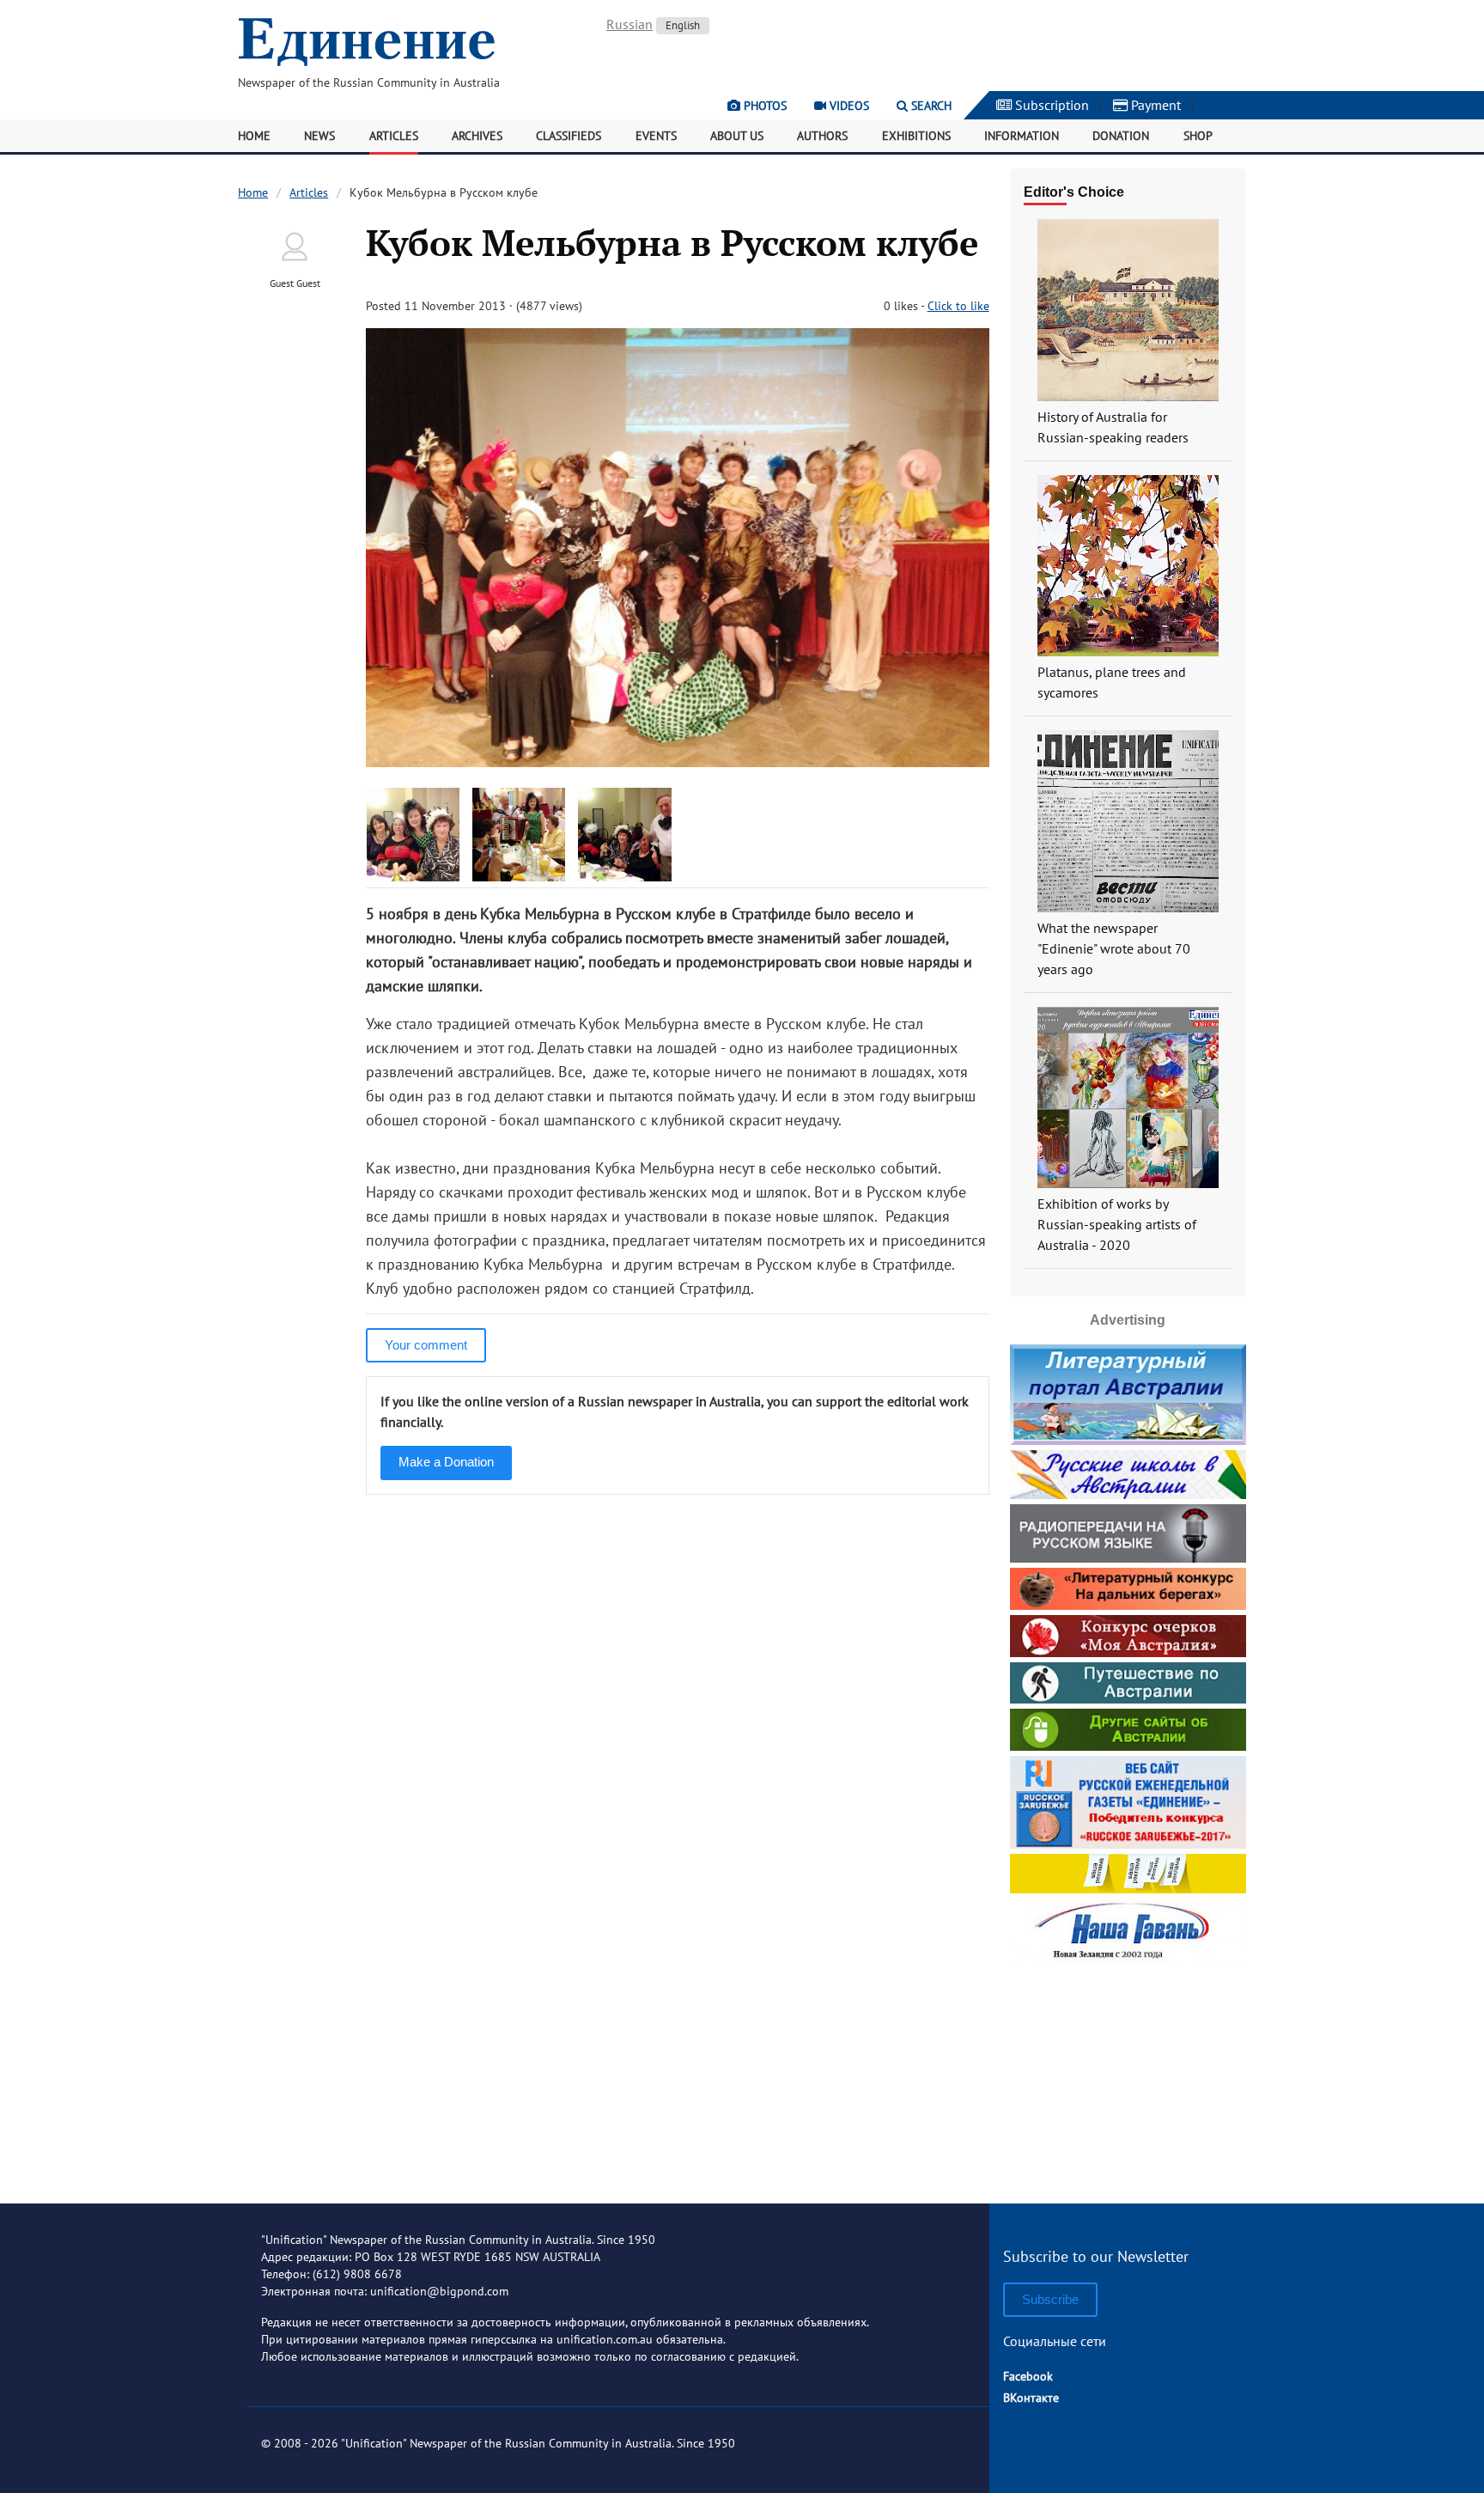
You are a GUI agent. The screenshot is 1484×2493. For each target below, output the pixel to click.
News (319, 136)
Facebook (1028, 2376)
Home (254, 136)
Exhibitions (916, 136)
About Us (737, 136)
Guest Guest (295, 283)
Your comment (426, 1345)
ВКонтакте (1031, 2398)
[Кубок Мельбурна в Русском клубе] (677, 762)
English (683, 25)
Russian (629, 24)
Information (1022, 136)
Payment (1154, 105)
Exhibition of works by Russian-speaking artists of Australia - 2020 (1117, 1224)
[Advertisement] (1128, 2077)
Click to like (958, 306)
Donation (1121, 136)
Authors (822, 136)
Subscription (1050, 105)
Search (930, 106)
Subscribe (1050, 2299)
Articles (394, 136)
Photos (763, 106)
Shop (1198, 136)
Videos (848, 106)
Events (656, 136)
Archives (477, 136)
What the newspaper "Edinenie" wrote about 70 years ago (1114, 948)
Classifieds (569, 136)
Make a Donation (446, 1462)
